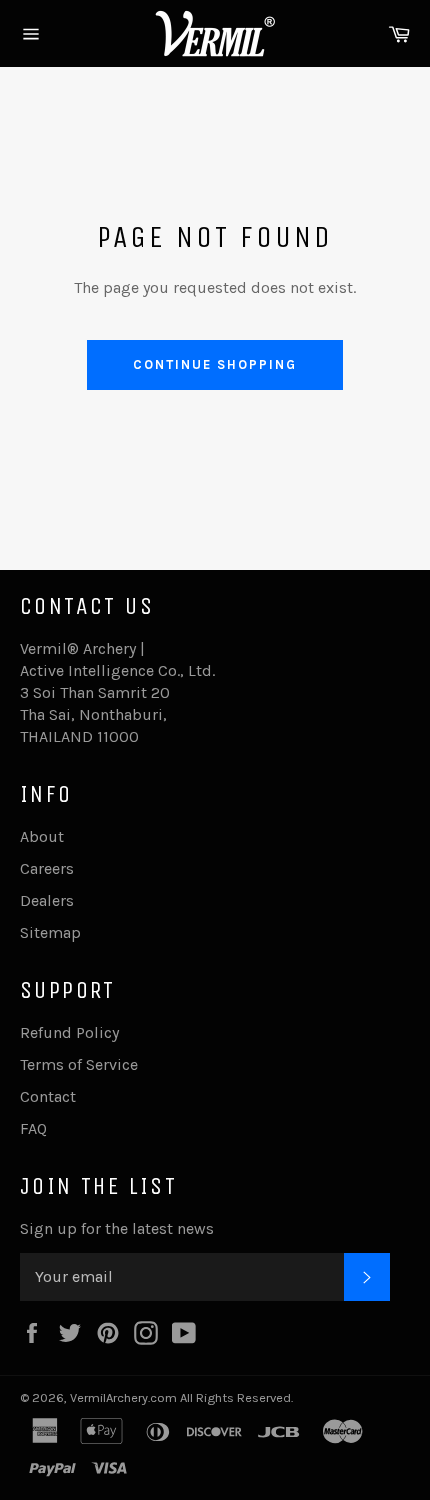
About (42, 836)
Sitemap (50, 932)
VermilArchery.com (123, 1397)
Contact (48, 1096)
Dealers (47, 900)
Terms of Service (79, 1064)
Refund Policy (69, 1032)
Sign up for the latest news (117, 1228)
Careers (47, 868)
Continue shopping (214, 364)
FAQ (33, 1128)
